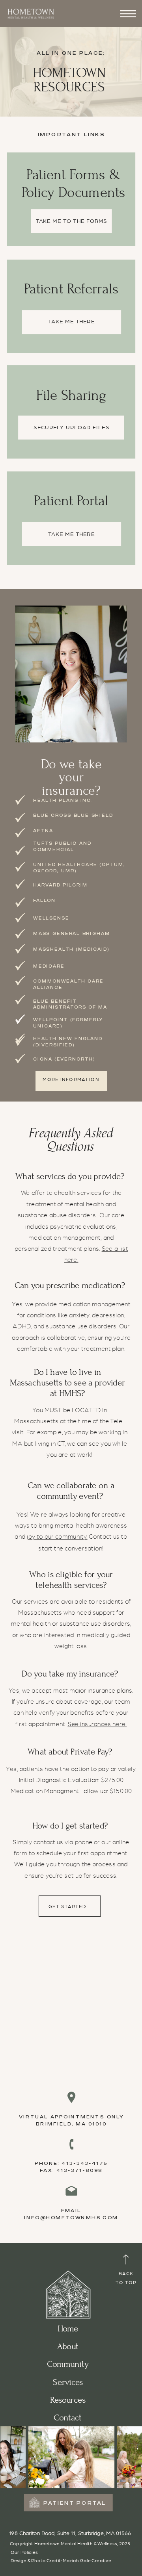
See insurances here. (97, 1724)
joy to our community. (57, 1537)
